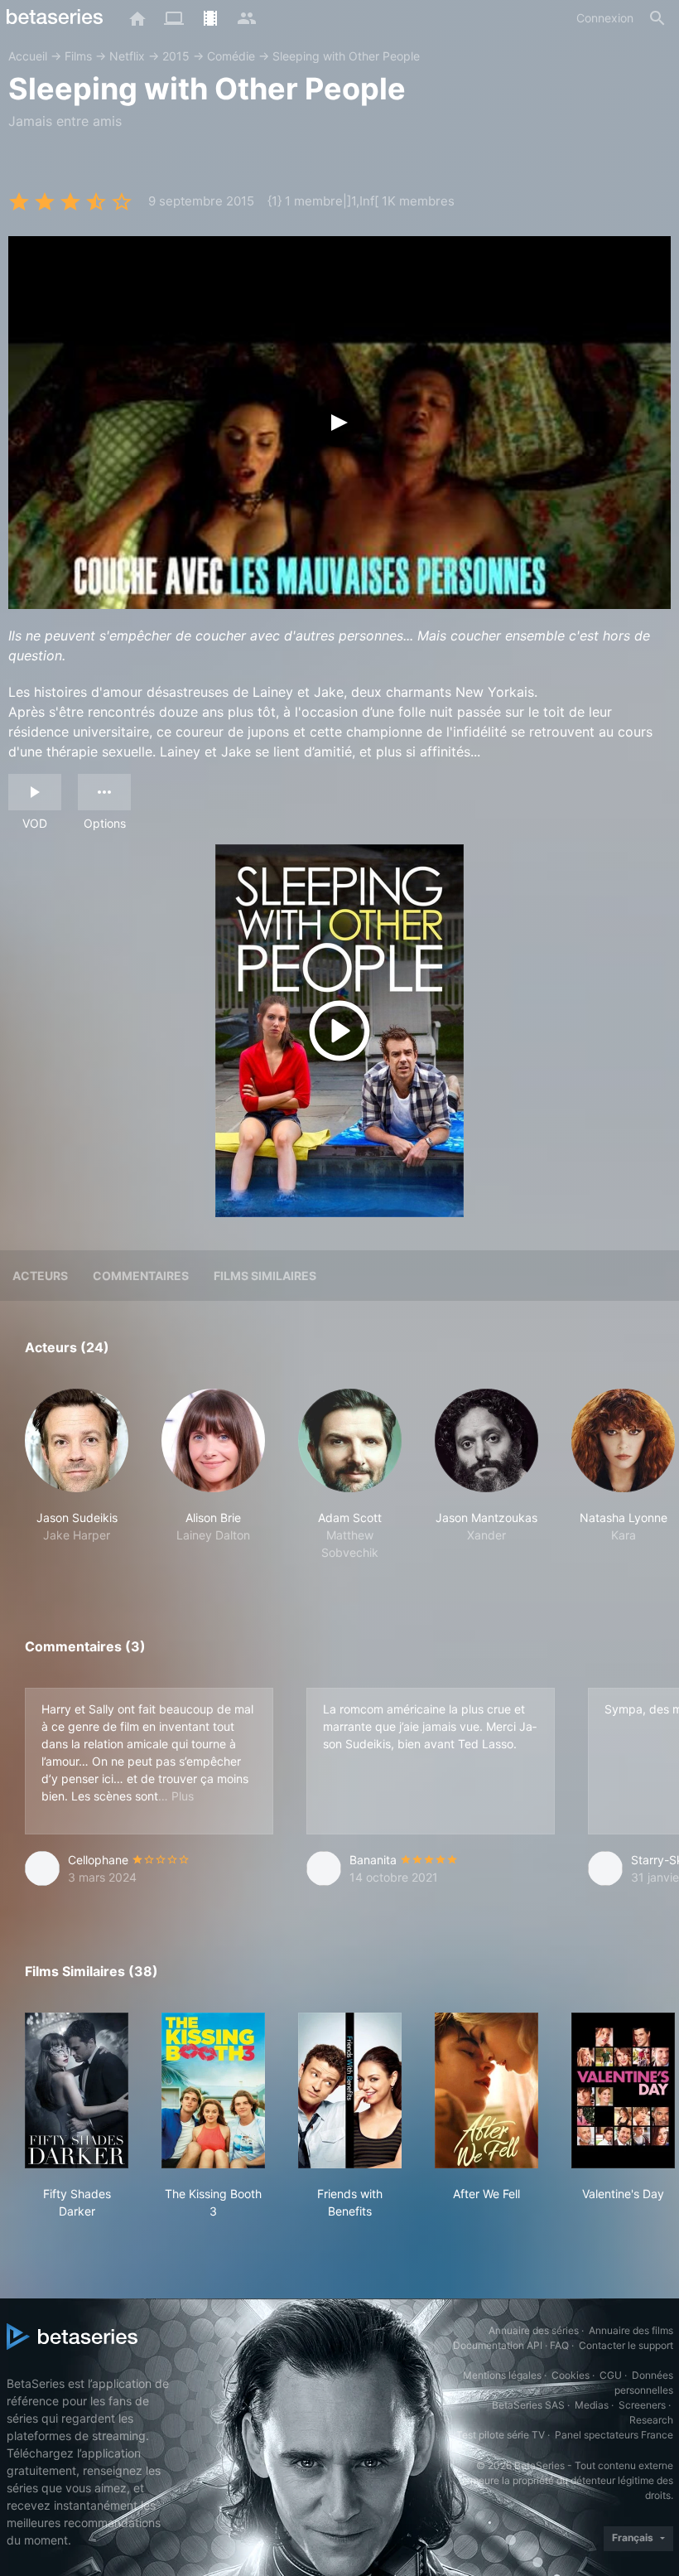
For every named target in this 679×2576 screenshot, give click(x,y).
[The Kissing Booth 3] (213, 2090)
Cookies (571, 2375)
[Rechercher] (657, 18)
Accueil (28, 56)
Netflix (127, 56)
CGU (611, 2375)
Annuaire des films (631, 2330)
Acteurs (40, 1276)
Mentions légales (502, 2375)
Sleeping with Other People (346, 56)
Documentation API (498, 2345)
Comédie (231, 56)
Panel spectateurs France (614, 2435)
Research (651, 2420)
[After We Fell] (486, 2090)
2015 (176, 56)
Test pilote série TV (501, 2435)
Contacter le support (626, 2345)
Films (78, 56)
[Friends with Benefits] (350, 2090)
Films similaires (265, 1276)
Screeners (642, 2405)
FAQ (559, 2345)
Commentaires (141, 1276)
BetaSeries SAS (528, 2405)
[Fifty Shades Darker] (77, 2090)
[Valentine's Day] (623, 2090)
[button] (77, 1475)
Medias (592, 2405)
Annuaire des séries (534, 2330)
